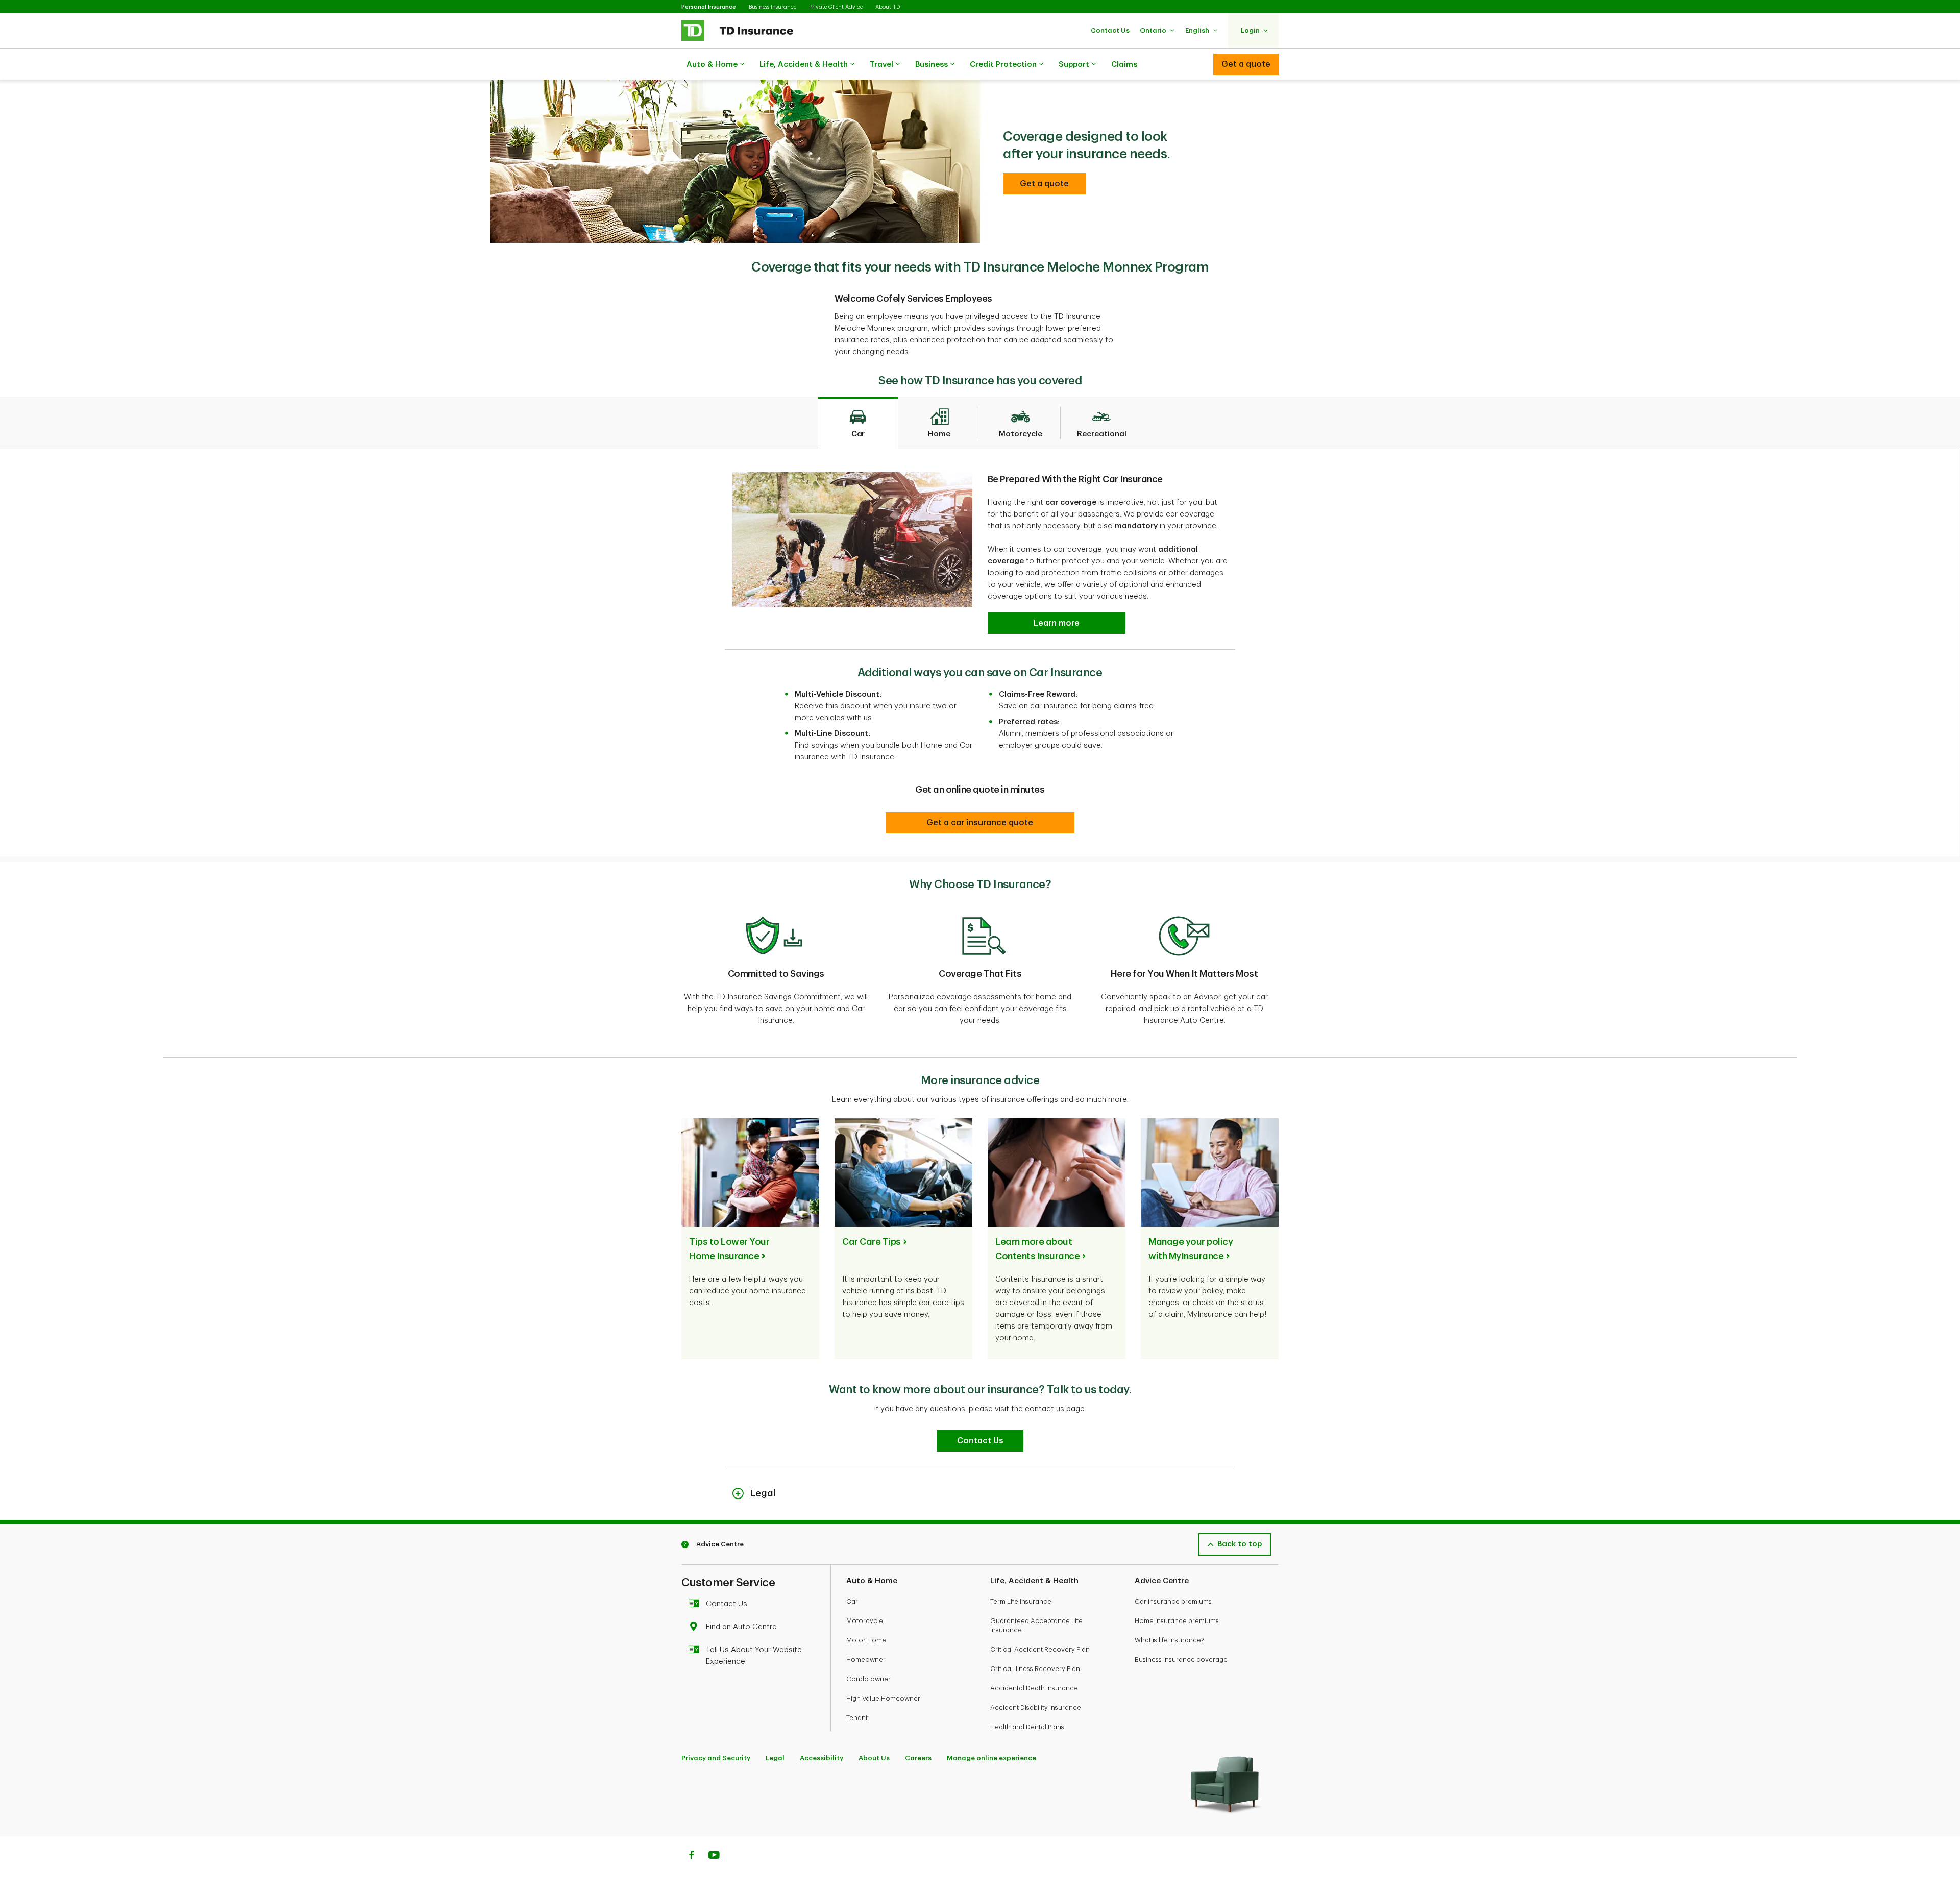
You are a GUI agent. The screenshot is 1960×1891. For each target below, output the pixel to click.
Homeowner (866, 1660)
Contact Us (727, 1604)
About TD (888, 7)
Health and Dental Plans (1027, 1727)
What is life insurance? (1170, 1640)
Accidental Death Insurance (1034, 1688)
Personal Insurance (709, 7)
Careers (918, 1758)
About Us (874, 1758)
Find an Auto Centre (741, 1627)
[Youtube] (714, 1856)
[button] (1110, 30)
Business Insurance (773, 7)
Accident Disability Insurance (1036, 1708)
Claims (1124, 65)
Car (852, 1601)
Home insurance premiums (1177, 1621)
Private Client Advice (836, 7)
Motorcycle (865, 1621)
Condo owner (868, 1679)
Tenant (857, 1718)
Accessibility (822, 1758)
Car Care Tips (872, 1242)
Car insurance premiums (1173, 1601)
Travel (881, 65)
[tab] (858, 423)
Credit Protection (1003, 65)
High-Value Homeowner (883, 1698)
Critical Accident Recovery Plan (1040, 1649)
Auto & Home (712, 65)
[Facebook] (691, 1856)
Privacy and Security (716, 1758)
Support (1074, 65)
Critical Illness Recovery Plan (1035, 1669)
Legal (775, 1758)
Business (932, 65)
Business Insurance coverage (1181, 1660)
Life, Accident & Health (804, 65)
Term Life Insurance (1021, 1601)
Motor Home (866, 1640)
